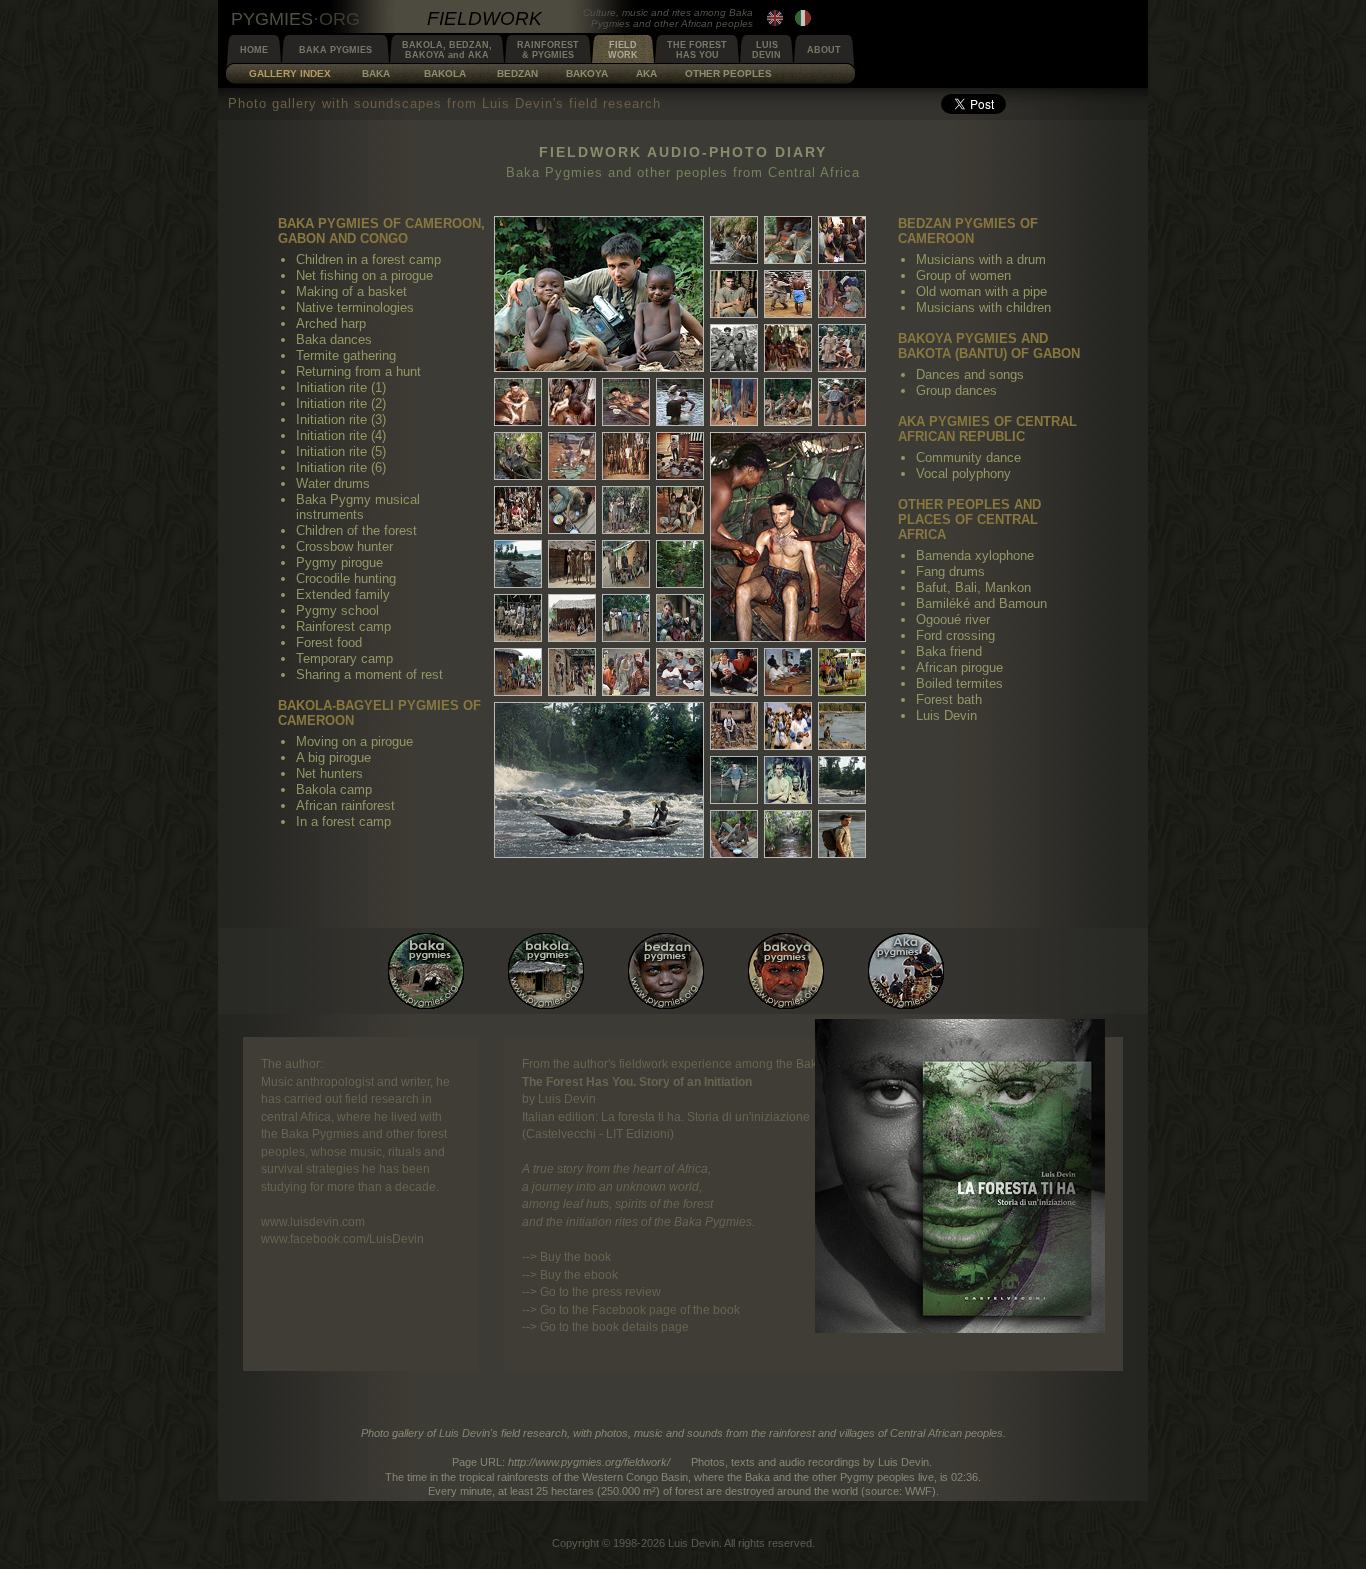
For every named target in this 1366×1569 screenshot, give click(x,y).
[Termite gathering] (842, 294)
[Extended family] (626, 456)
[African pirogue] (842, 780)
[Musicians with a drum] (572, 618)
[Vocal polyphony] (734, 672)
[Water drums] (680, 402)
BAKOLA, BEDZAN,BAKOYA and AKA (447, 50)
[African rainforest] (680, 564)
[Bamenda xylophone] (788, 672)
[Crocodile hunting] (572, 456)
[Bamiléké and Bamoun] (788, 726)
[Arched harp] (734, 294)
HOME (254, 50)
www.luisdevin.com (313, 1221)
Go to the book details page (614, 1326)
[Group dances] (626, 672)
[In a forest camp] (518, 618)
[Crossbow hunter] (842, 402)
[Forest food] (572, 510)
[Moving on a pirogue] (596, 853)
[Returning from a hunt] (734, 348)
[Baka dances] (788, 294)
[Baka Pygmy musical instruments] (734, 402)
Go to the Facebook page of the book (640, 1309)
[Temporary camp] (626, 510)
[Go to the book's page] (960, 1328)
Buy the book (575, 1256)
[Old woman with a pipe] (680, 618)
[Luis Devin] (842, 834)
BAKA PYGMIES (335, 50)
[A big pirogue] (518, 564)
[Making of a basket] (788, 240)
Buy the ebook (579, 1274)
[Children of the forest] (788, 402)
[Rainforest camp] (518, 510)
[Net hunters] (572, 564)
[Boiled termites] (734, 834)
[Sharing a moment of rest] (680, 510)
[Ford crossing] (734, 780)
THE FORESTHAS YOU (697, 50)
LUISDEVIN (766, 50)
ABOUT (824, 50)
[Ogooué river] (842, 726)
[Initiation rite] (788, 348)
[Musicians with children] (518, 672)
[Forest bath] (788, 834)
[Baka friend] (788, 780)
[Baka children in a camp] (596, 367)
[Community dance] (680, 672)
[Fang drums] (842, 672)
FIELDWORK (623, 50)
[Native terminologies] (842, 240)
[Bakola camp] (626, 564)
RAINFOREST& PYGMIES (548, 50)
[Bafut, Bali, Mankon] (734, 726)
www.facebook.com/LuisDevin (342, 1238)
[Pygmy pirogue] (518, 456)
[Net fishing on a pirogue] (734, 240)
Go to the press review (600, 1291)
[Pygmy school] (680, 456)
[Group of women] (626, 618)
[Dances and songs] (572, 672)
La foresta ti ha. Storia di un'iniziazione (705, 1116)
